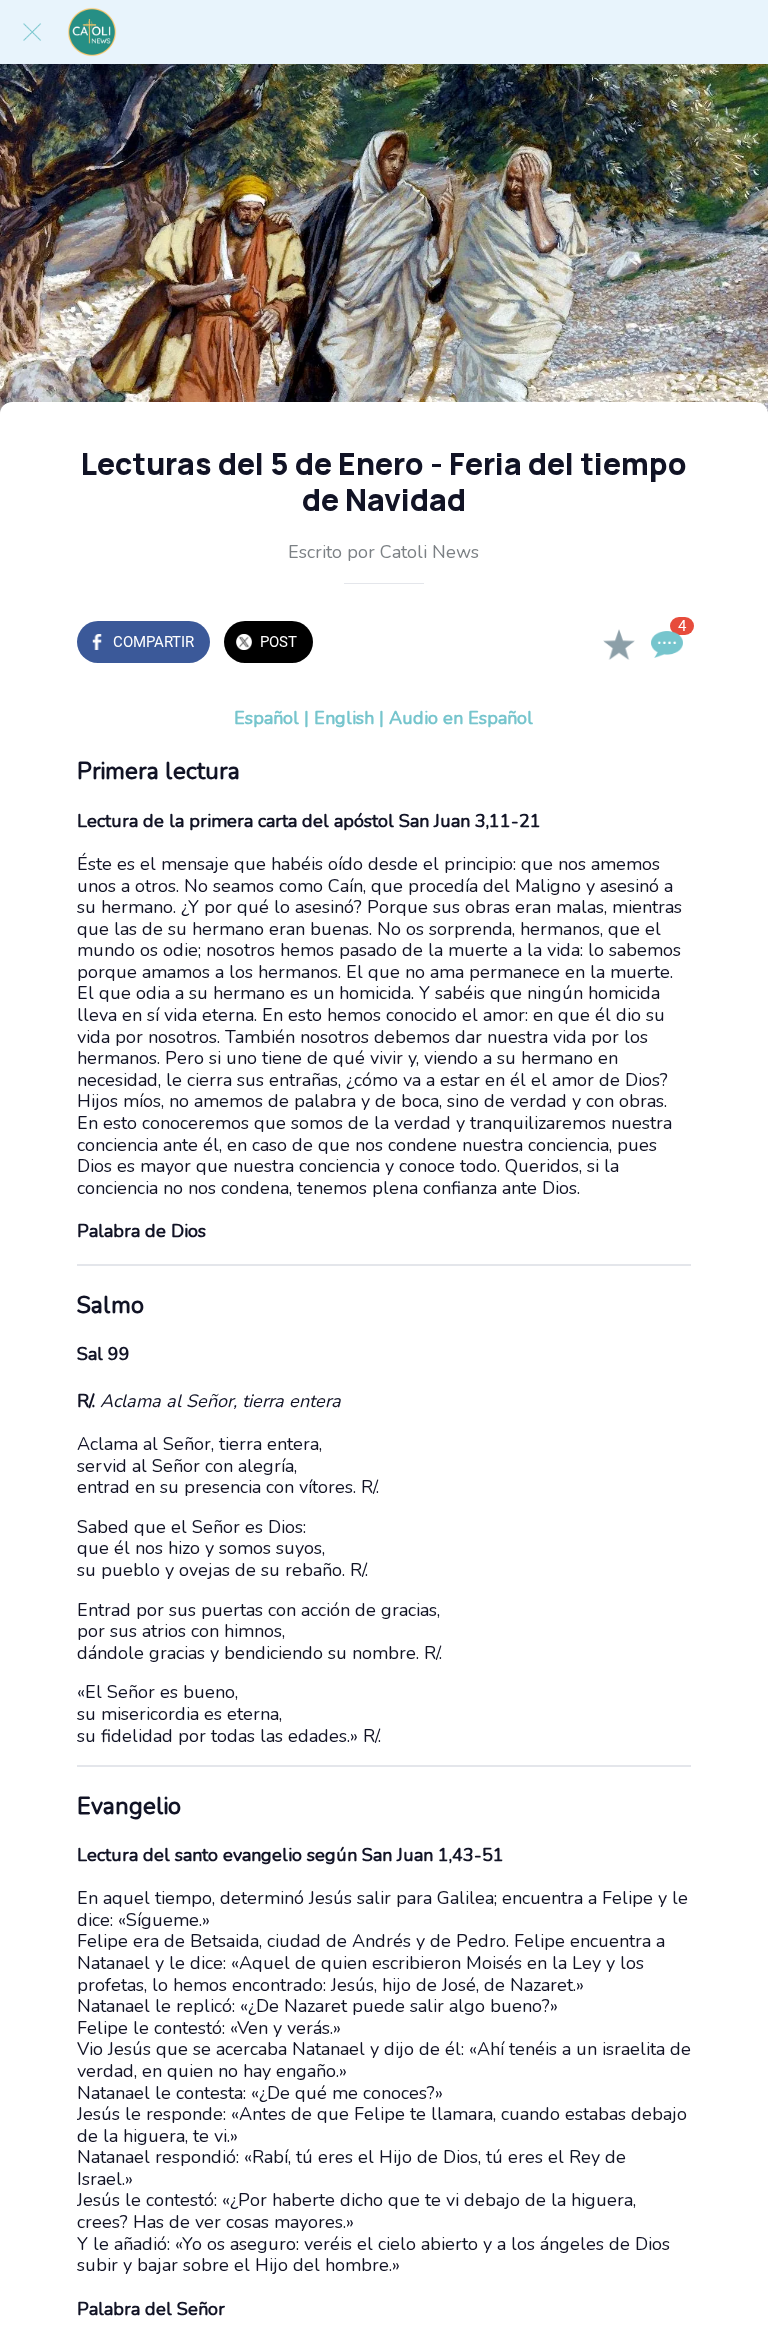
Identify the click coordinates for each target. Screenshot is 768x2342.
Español (266, 718)
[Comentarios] (667, 644)
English (344, 718)
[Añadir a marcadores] (619, 644)
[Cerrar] (32, 32)
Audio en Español (461, 718)
